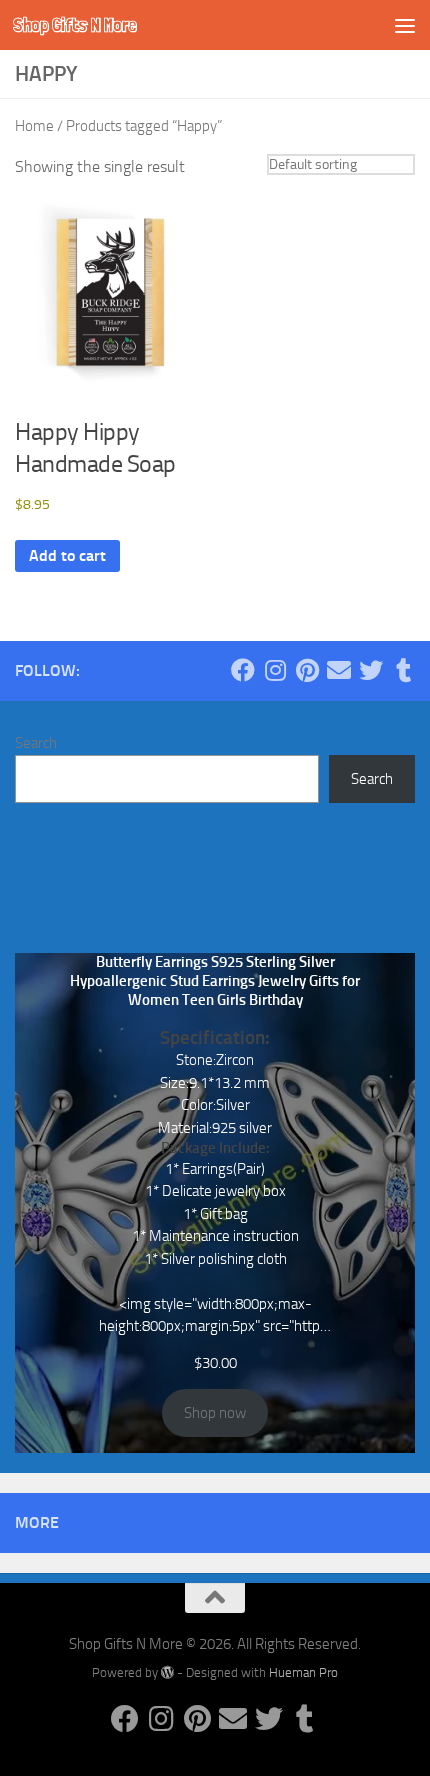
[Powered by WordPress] (167, 1672)
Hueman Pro (303, 1672)
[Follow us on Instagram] (275, 670)
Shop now (215, 1413)
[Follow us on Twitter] (371, 670)
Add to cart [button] (67, 555)
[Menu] (405, 25)
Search (36, 743)
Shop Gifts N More (75, 24)
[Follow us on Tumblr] (403, 670)
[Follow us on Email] (339, 670)
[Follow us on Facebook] (243, 670)
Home (34, 126)
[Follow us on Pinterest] (307, 670)
